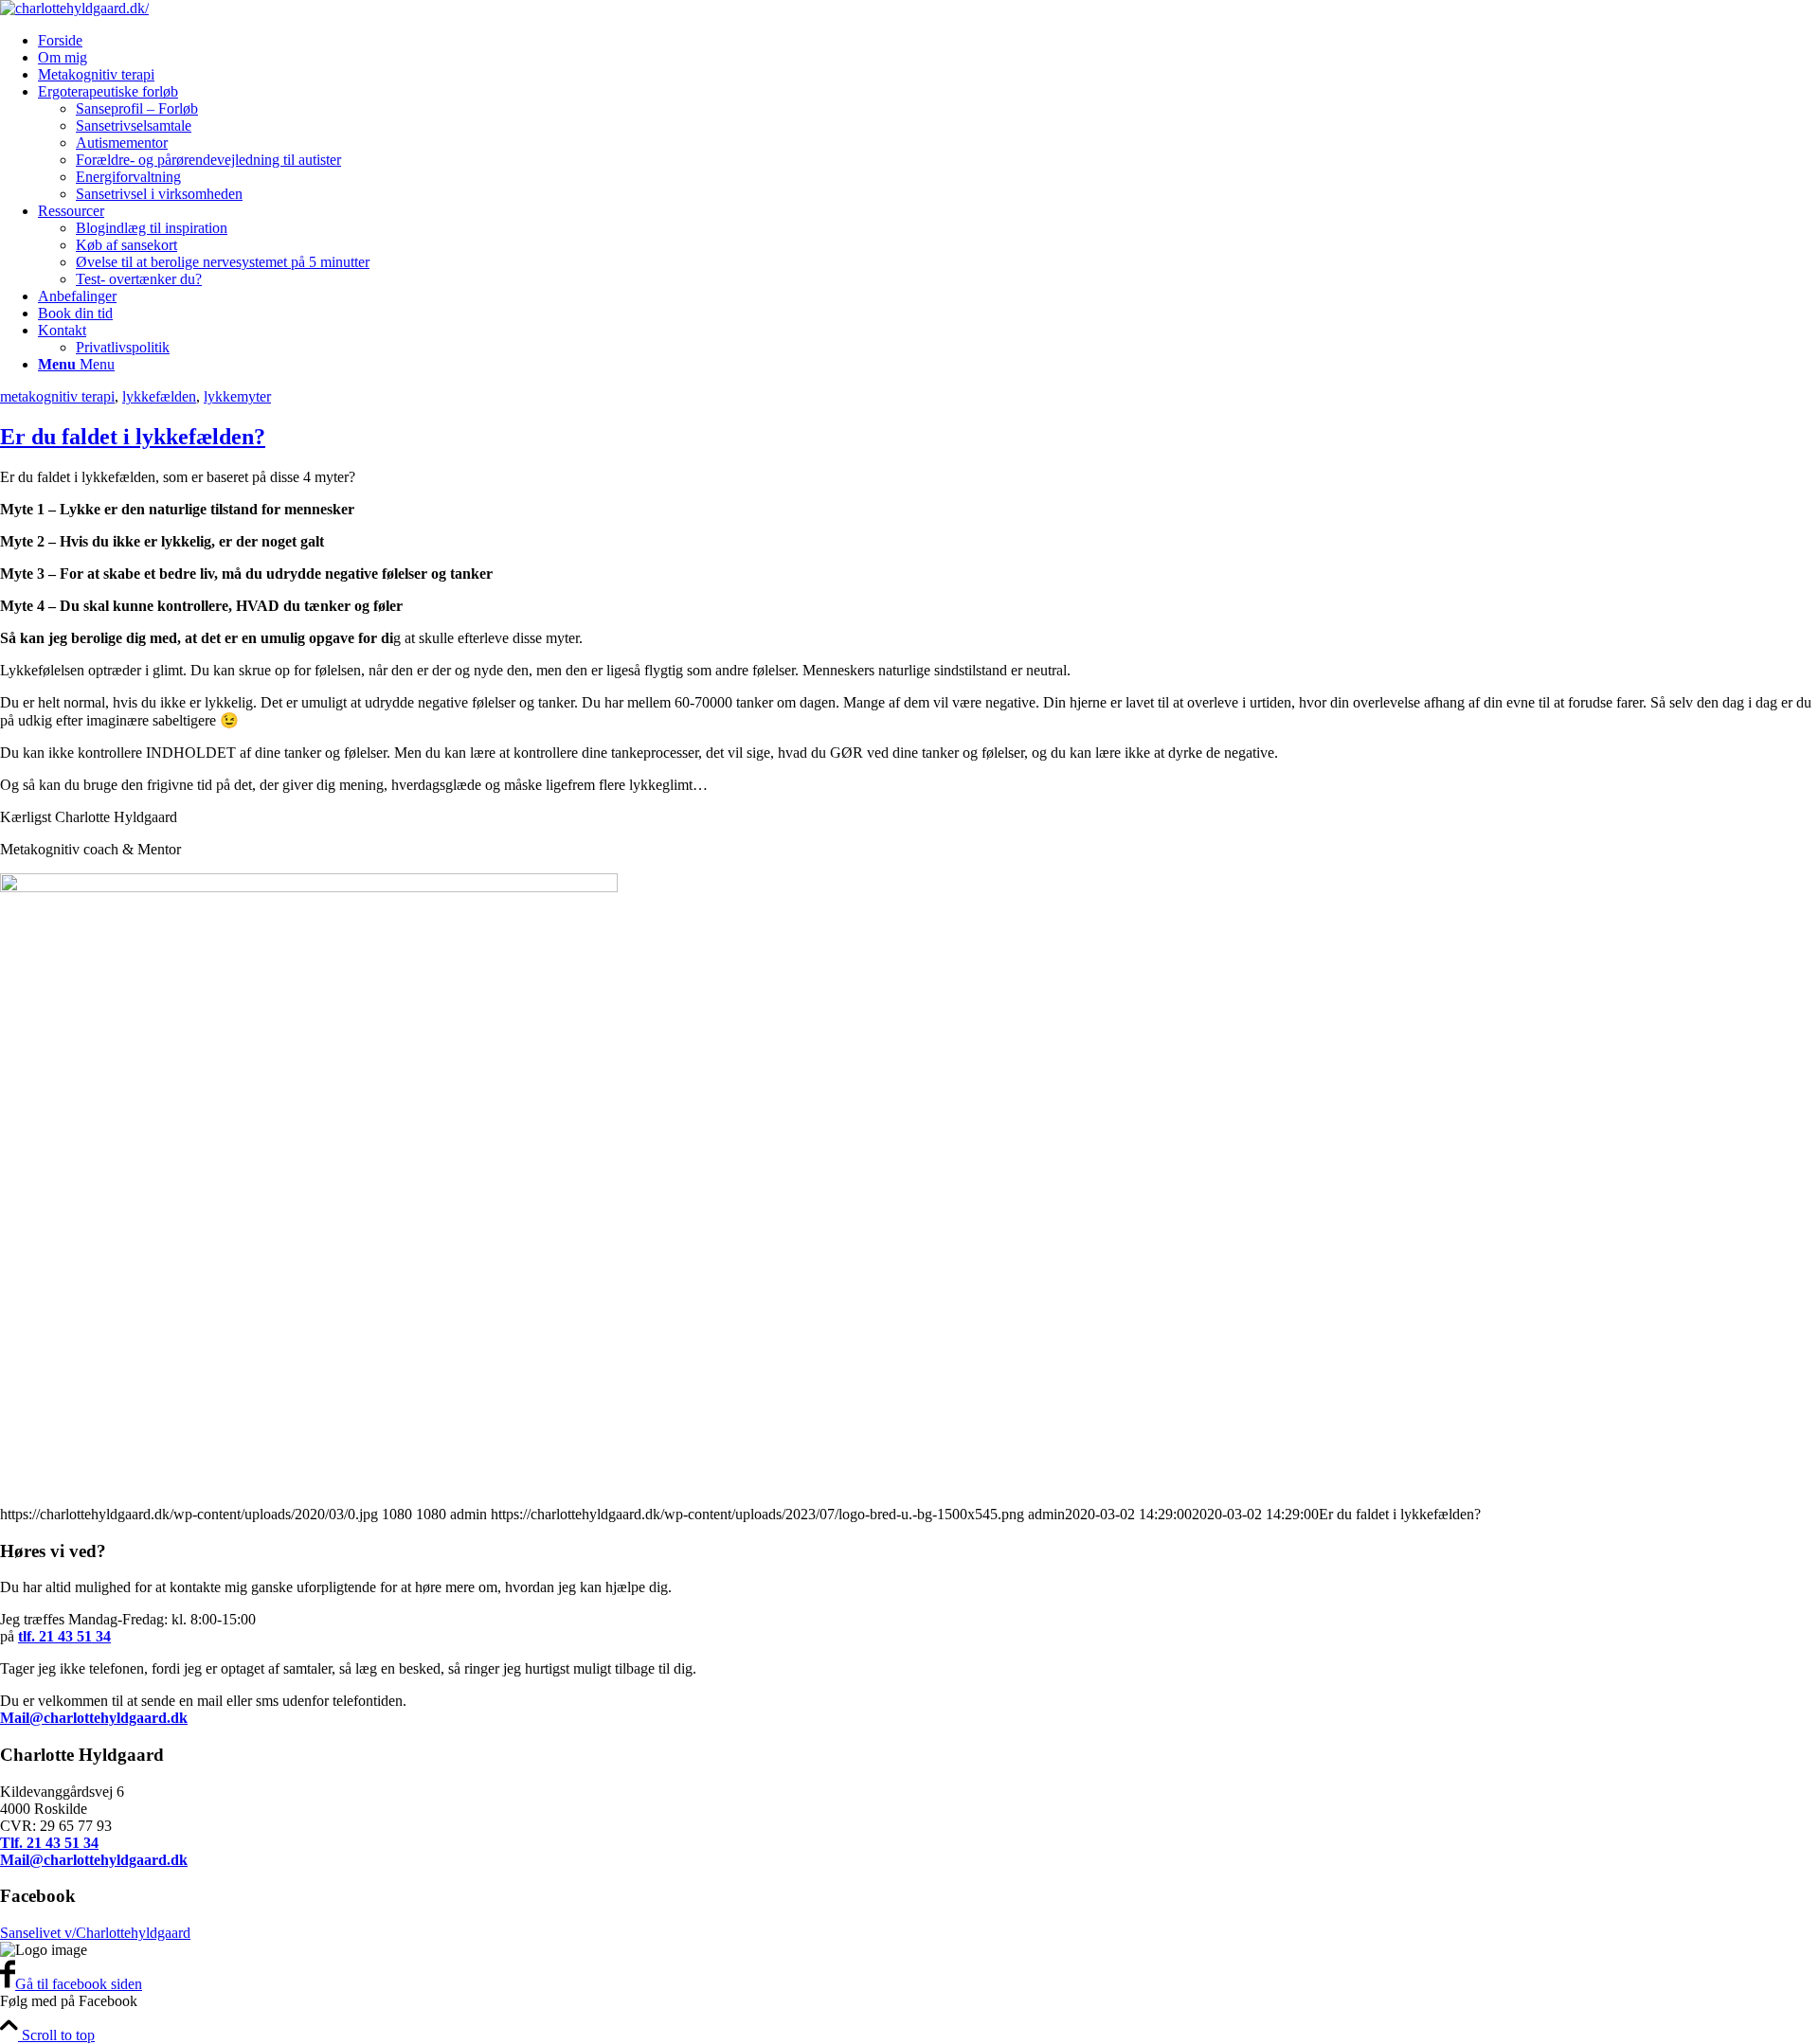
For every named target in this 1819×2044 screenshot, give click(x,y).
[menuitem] (928, 41)
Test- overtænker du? (139, 279)
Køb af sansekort (126, 245)
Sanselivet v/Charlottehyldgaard (95, 1933)
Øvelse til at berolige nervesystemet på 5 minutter (223, 262)
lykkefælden (159, 396)
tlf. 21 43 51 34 (64, 1636)
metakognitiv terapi (57, 396)
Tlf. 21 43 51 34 (49, 1843)
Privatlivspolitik (123, 347)
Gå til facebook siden (79, 1984)
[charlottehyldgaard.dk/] (74, 8)
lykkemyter (237, 396)
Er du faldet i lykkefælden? (133, 437)
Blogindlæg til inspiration (152, 228)
